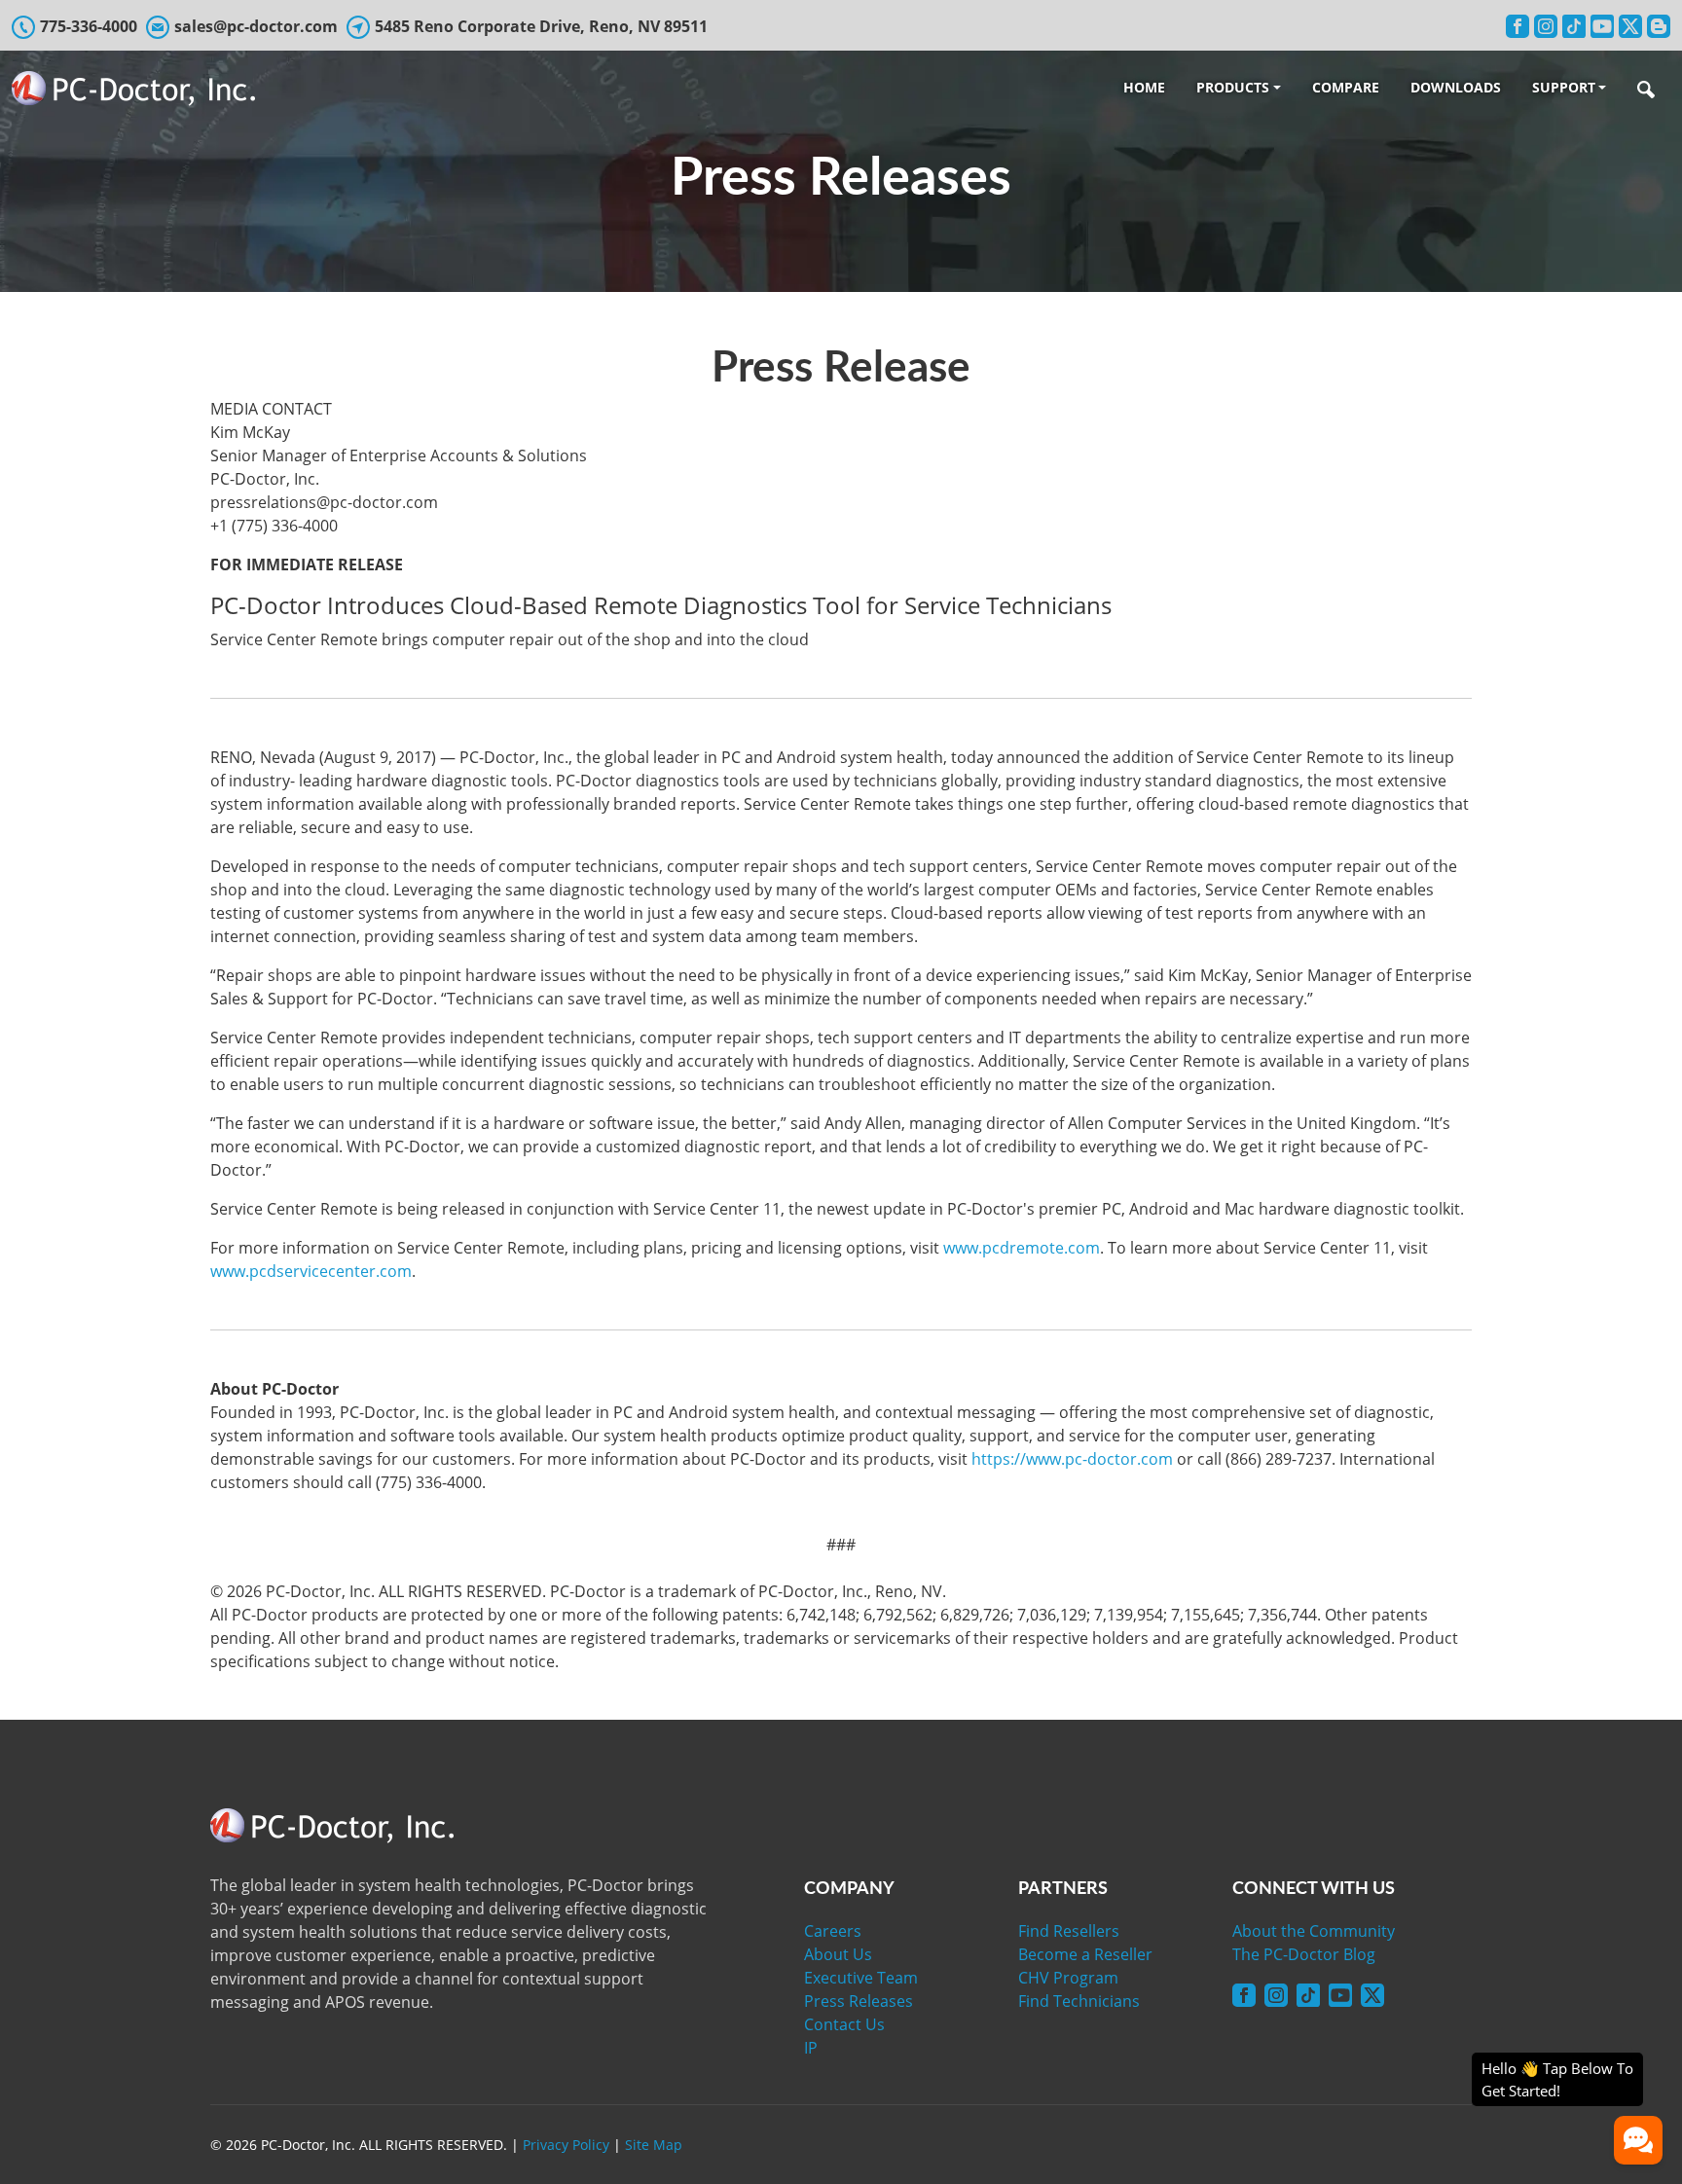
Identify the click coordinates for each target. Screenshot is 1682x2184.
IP (811, 2048)
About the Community (1314, 1931)
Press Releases (859, 2001)
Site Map (654, 2145)
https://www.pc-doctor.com (1072, 1459)
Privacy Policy (566, 2145)
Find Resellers (1069, 1931)
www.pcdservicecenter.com (311, 1271)
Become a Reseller (1085, 1954)
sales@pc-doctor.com (256, 26)
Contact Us (844, 2024)
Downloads (1456, 87)
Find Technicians (1079, 2001)
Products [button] (1233, 87)
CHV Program (1068, 1978)
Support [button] (1564, 87)
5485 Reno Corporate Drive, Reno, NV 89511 (541, 26)
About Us (838, 1954)
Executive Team (861, 1978)
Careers (833, 1931)
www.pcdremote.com (1022, 1248)
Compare (1346, 87)
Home (1144, 87)
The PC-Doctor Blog (1304, 1954)
